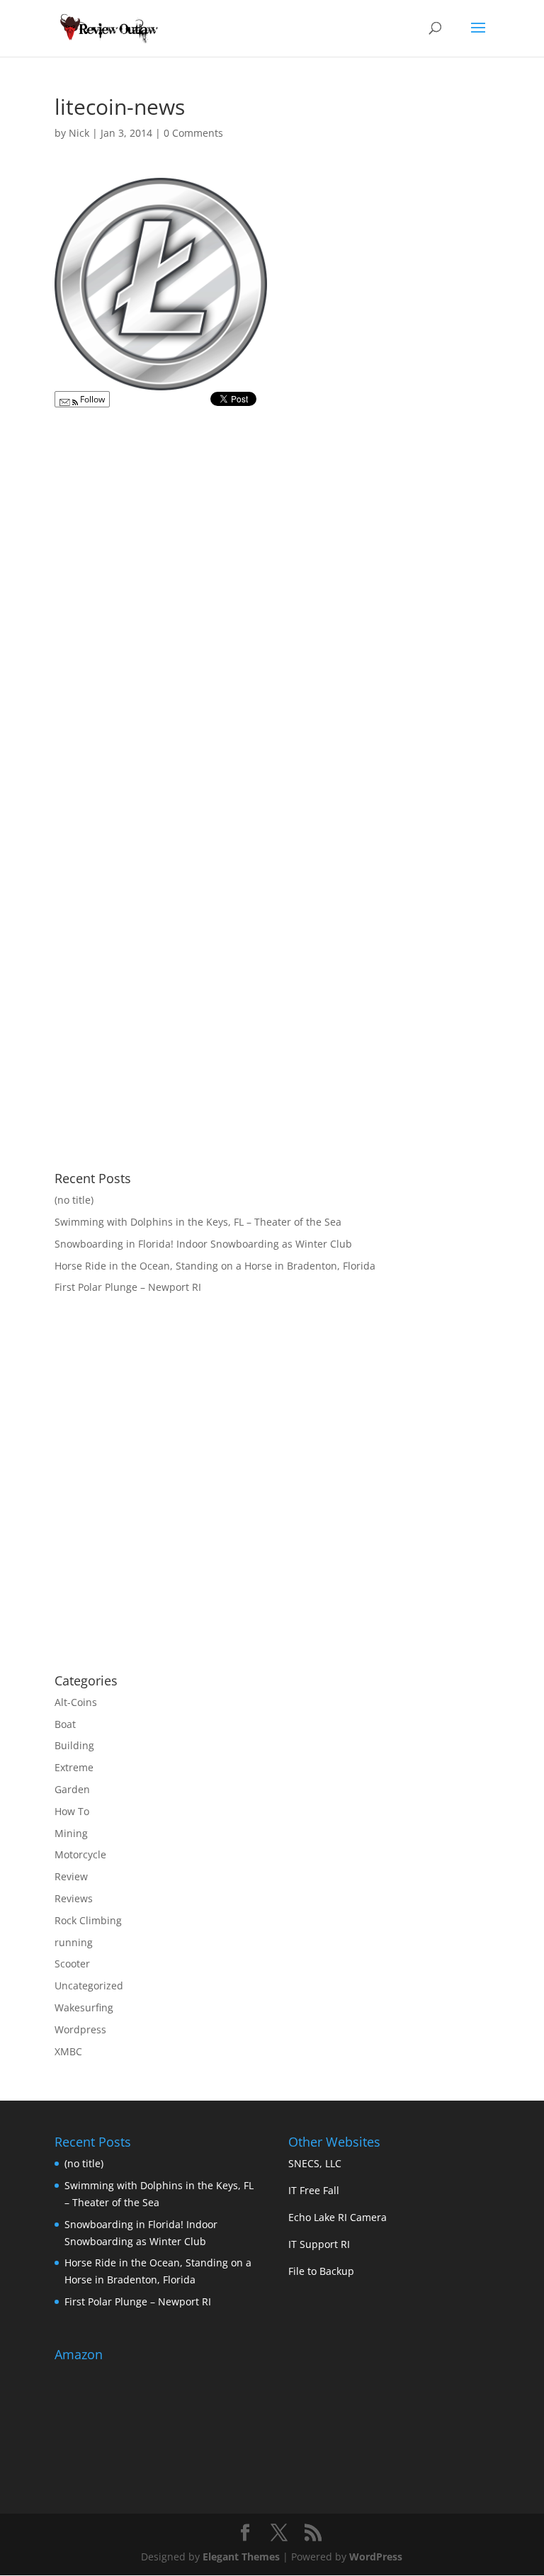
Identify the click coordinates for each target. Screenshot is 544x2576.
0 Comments (193, 133)
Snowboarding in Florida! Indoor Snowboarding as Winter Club (203, 1244)
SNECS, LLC (315, 2163)
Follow (91, 399)
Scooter (72, 1964)
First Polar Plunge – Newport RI (128, 1287)
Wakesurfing (84, 2007)
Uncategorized (89, 1985)
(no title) (74, 1200)
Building (74, 1745)
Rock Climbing (88, 1920)
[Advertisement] (174, 1549)
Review (71, 1876)
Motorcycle (80, 1854)
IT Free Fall (314, 2190)
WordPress (376, 2557)
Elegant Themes (241, 2557)
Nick (79, 133)
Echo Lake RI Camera (338, 2217)
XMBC (68, 2051)
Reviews (74, 1898)
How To (72, 1811)
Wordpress (80, 2029)
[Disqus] (272, 593)
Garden (72, 1789)
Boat (65, 1724)
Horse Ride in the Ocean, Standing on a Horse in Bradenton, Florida (215, 1266)
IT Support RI (319, 2244)
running (74, 1942)
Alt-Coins (76, 1702)
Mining (71, 1833)
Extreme (74, 1767)
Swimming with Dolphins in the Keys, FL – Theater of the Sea (198, 1222)
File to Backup (321, 2271)
